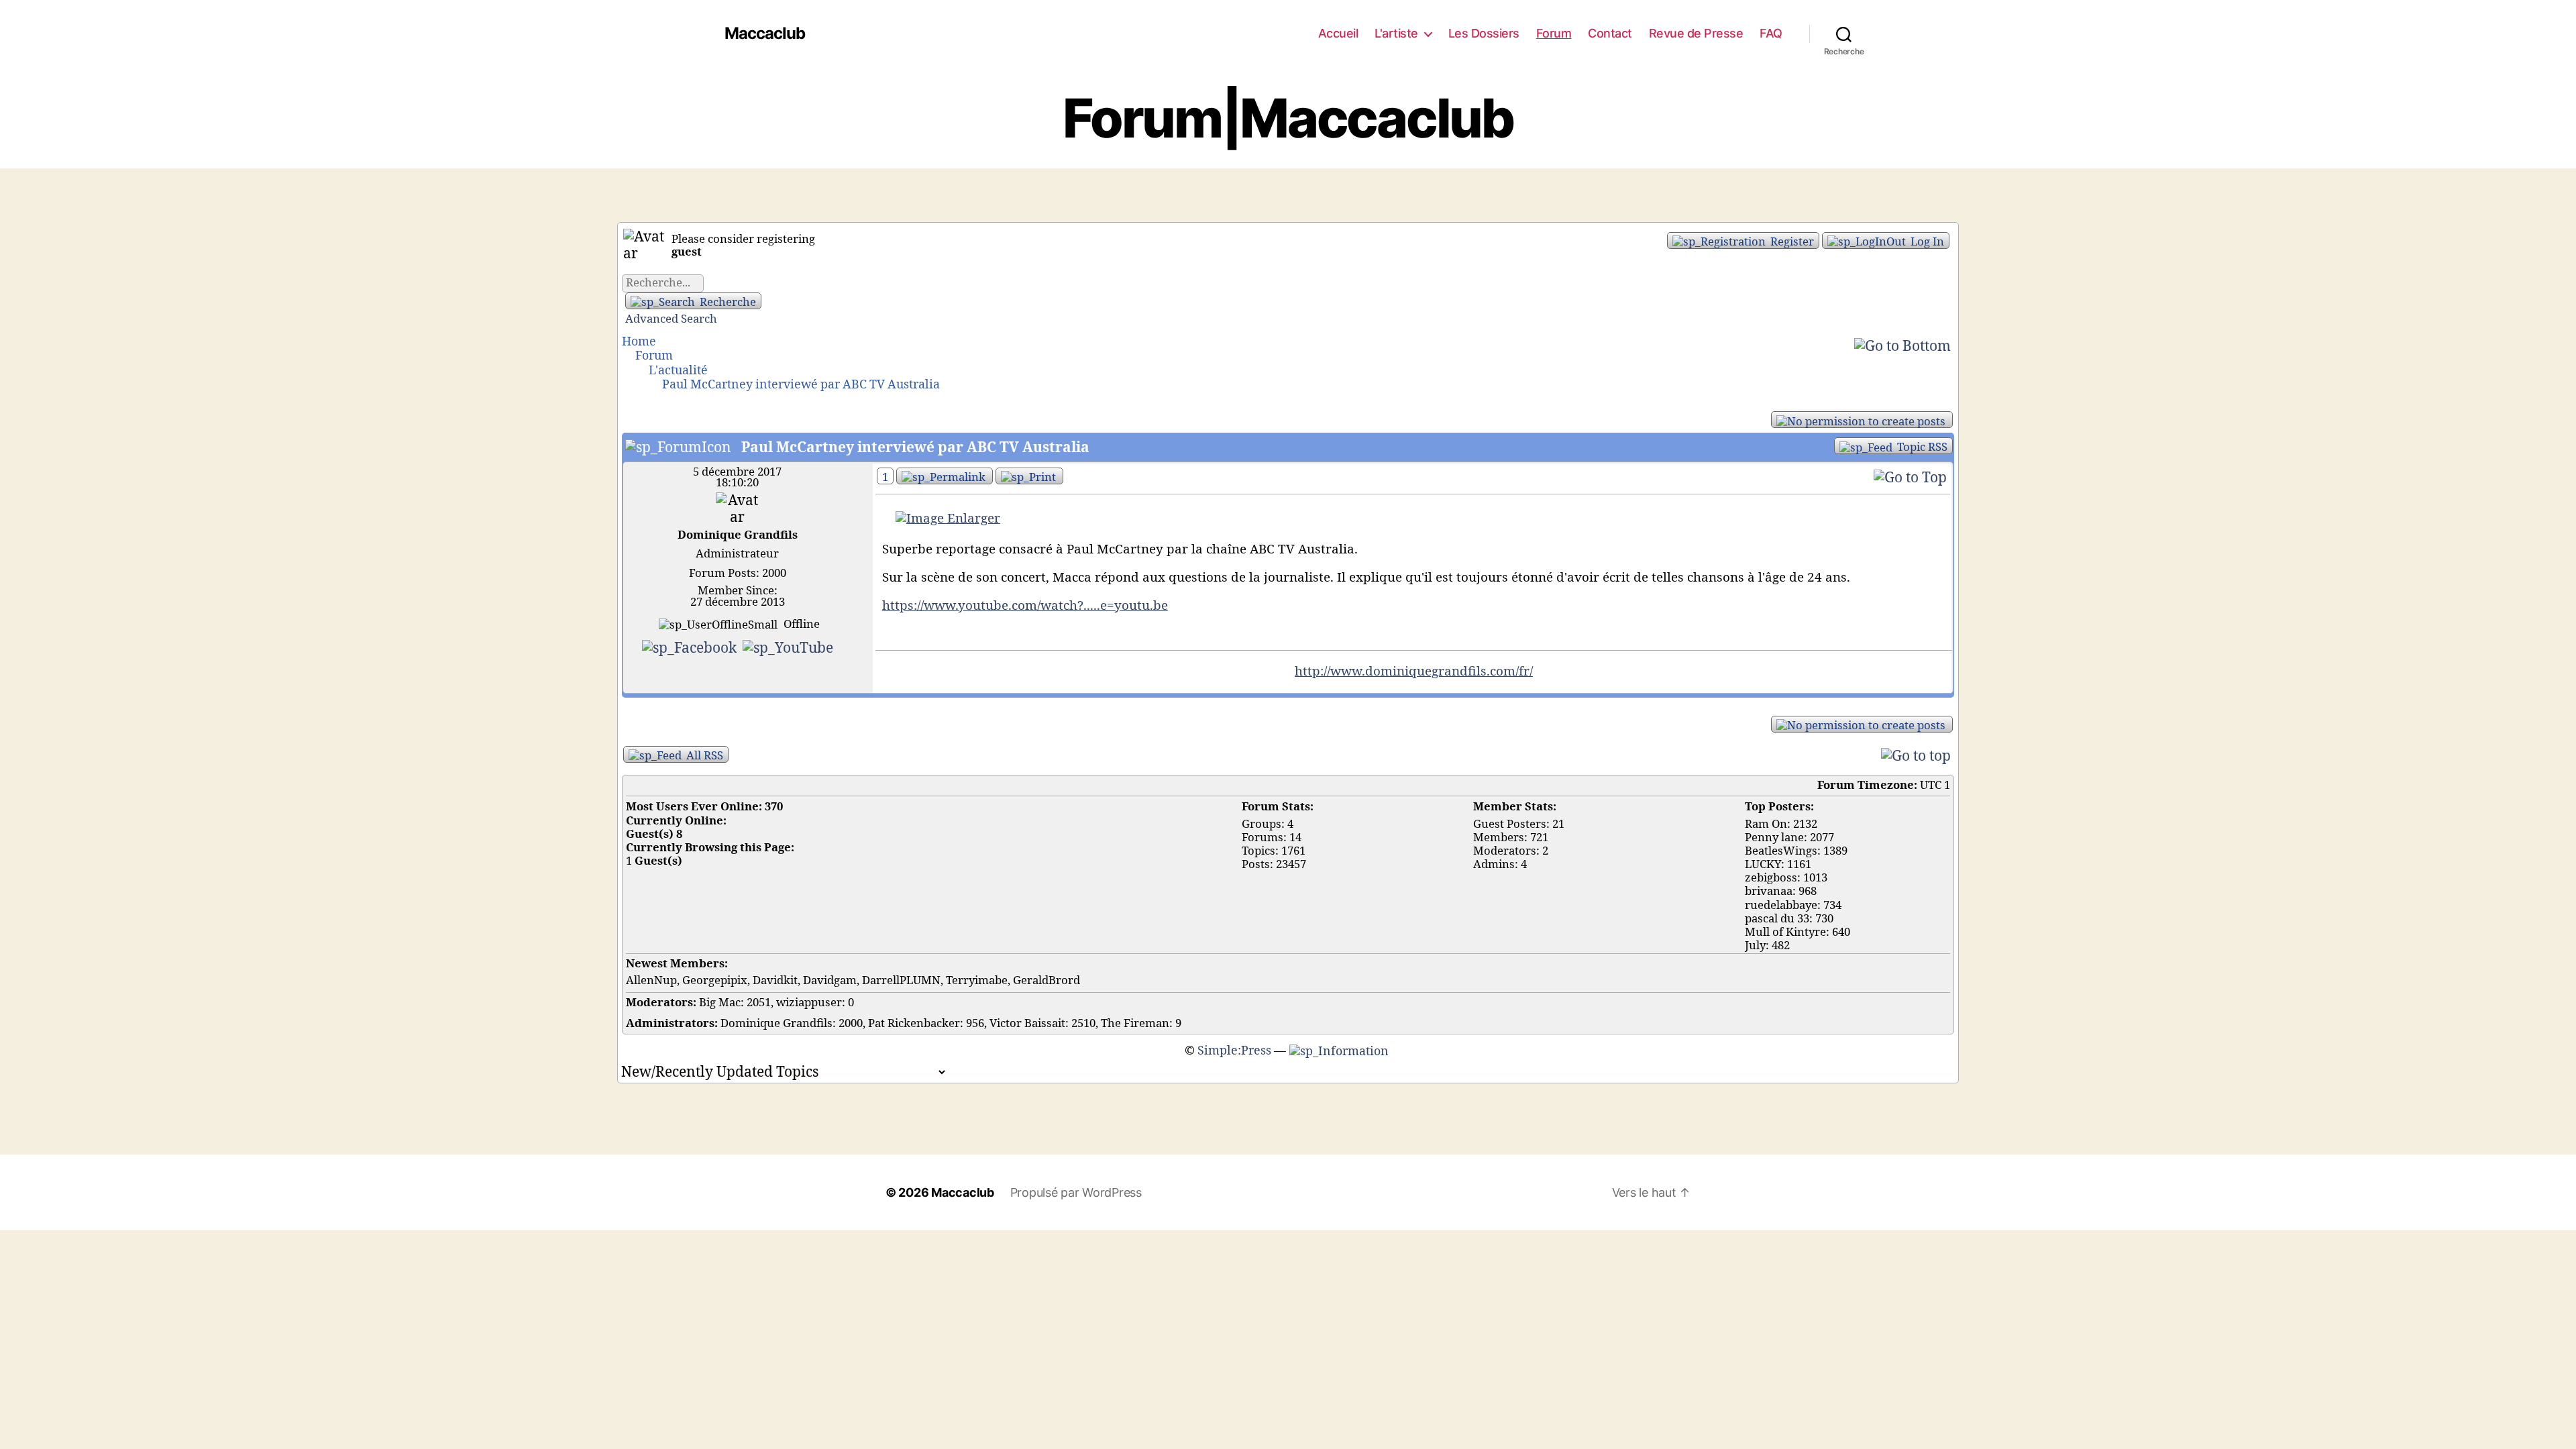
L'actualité (678, 371)
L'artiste (1396, 33)
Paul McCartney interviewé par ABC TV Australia (801, 385)
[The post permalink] (945, 476)
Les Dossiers (1484, 33)
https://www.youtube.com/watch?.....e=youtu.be (1025, 606)
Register (1791, 242)
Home (639, 342)
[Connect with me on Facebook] (691, 647)
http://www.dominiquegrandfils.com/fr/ (1414, 672)
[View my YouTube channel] (788, 647)
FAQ (1771, 33)
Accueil (1338, 33)
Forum (1554, 33)
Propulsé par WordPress (1076, 1192)
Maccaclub (765, 34)
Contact (1610, 33)
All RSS (703, 756)
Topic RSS (1921, 447)
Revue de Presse (1696, 33)
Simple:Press (1234, 1051)
